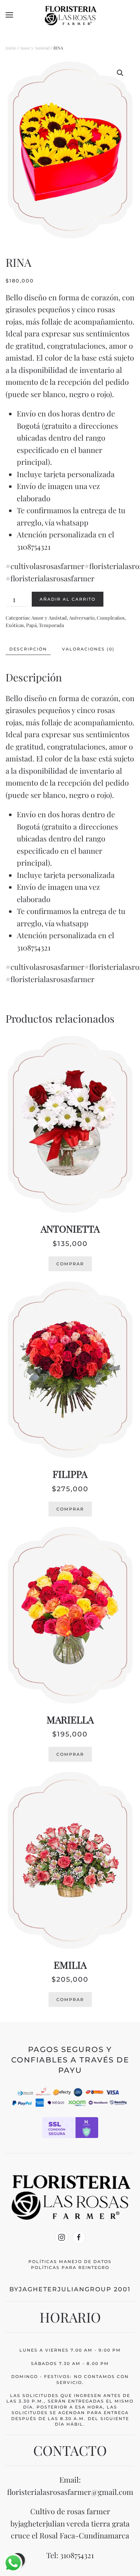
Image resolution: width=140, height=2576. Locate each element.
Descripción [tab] (28, 649)
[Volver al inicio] (70, 15)
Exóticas (15, 625)
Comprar (70, 1264)
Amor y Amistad (35, 48)
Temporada (51, 625)
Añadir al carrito (68, 599)
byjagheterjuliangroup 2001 (70, 2289)
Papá (31, 625)
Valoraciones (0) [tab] (88, 649)
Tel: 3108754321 (70, 2555)
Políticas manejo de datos (70, 2262)
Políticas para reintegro (70, 2267)
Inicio (11, 48)
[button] (9, 15)
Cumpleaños (111, 618)
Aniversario (82, 618)
